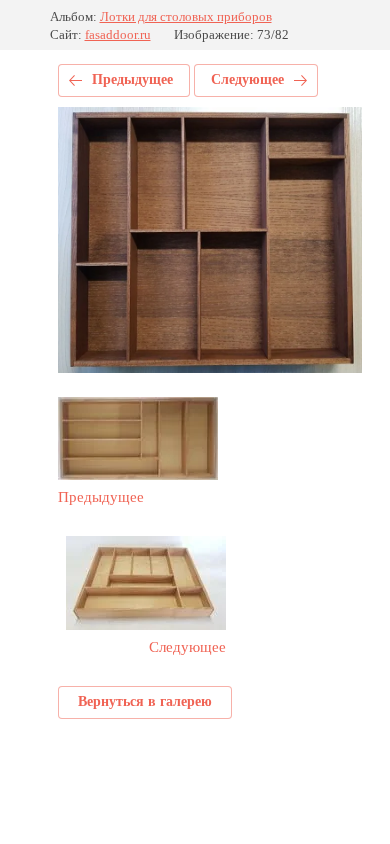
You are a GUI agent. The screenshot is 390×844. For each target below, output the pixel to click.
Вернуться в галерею (145, 701)
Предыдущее (132, 79)
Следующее (247, 79)
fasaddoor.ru (118, 34)
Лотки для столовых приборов (186, 16)
